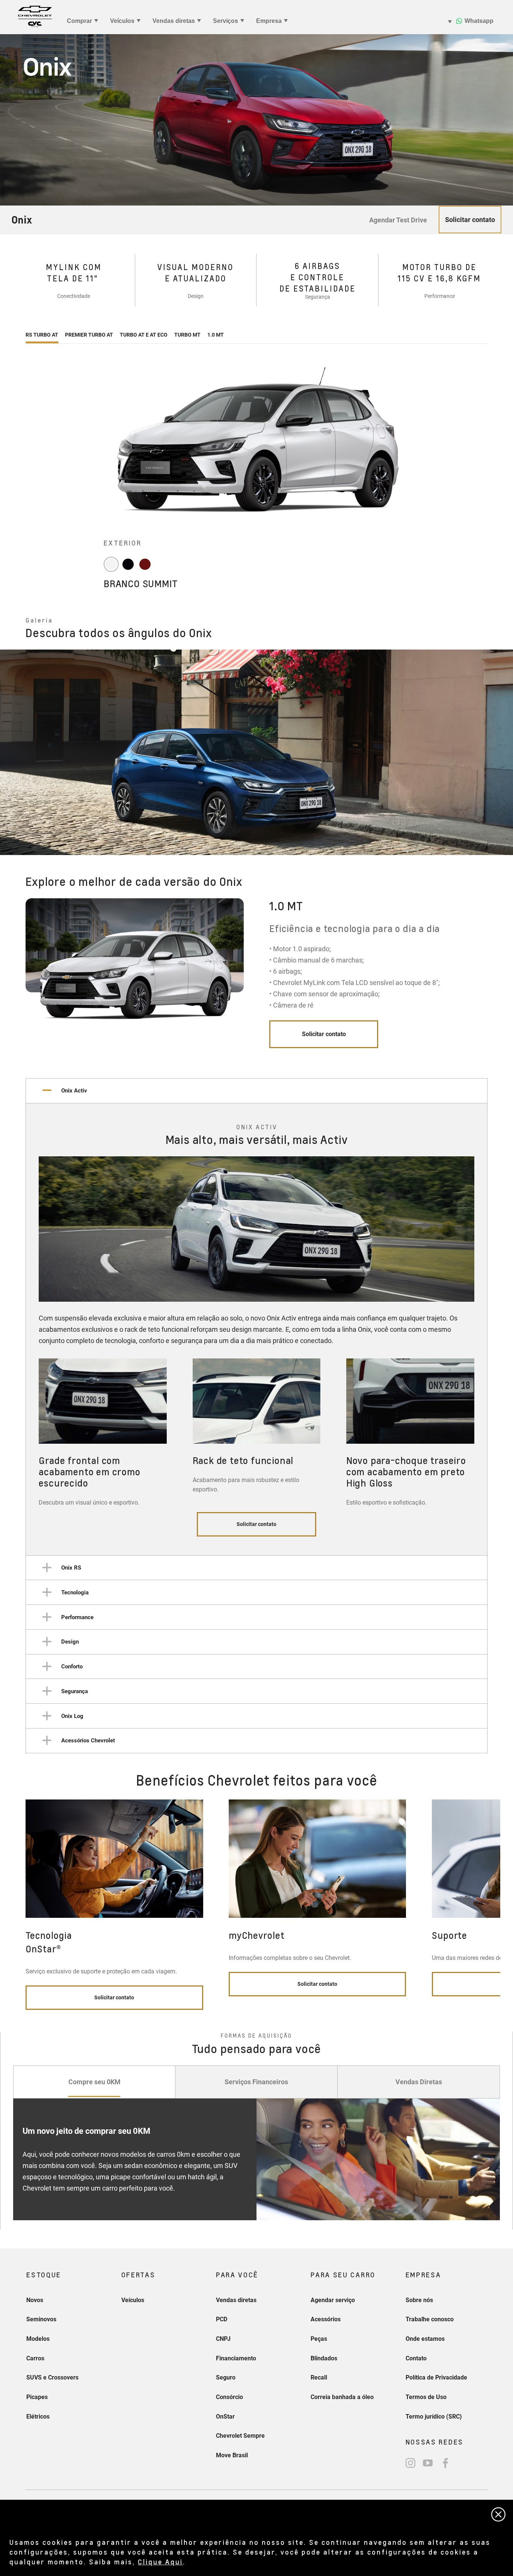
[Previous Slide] (12, 752)
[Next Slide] (488, 979)
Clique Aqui (160, 2562)
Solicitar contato (324, 1034)
